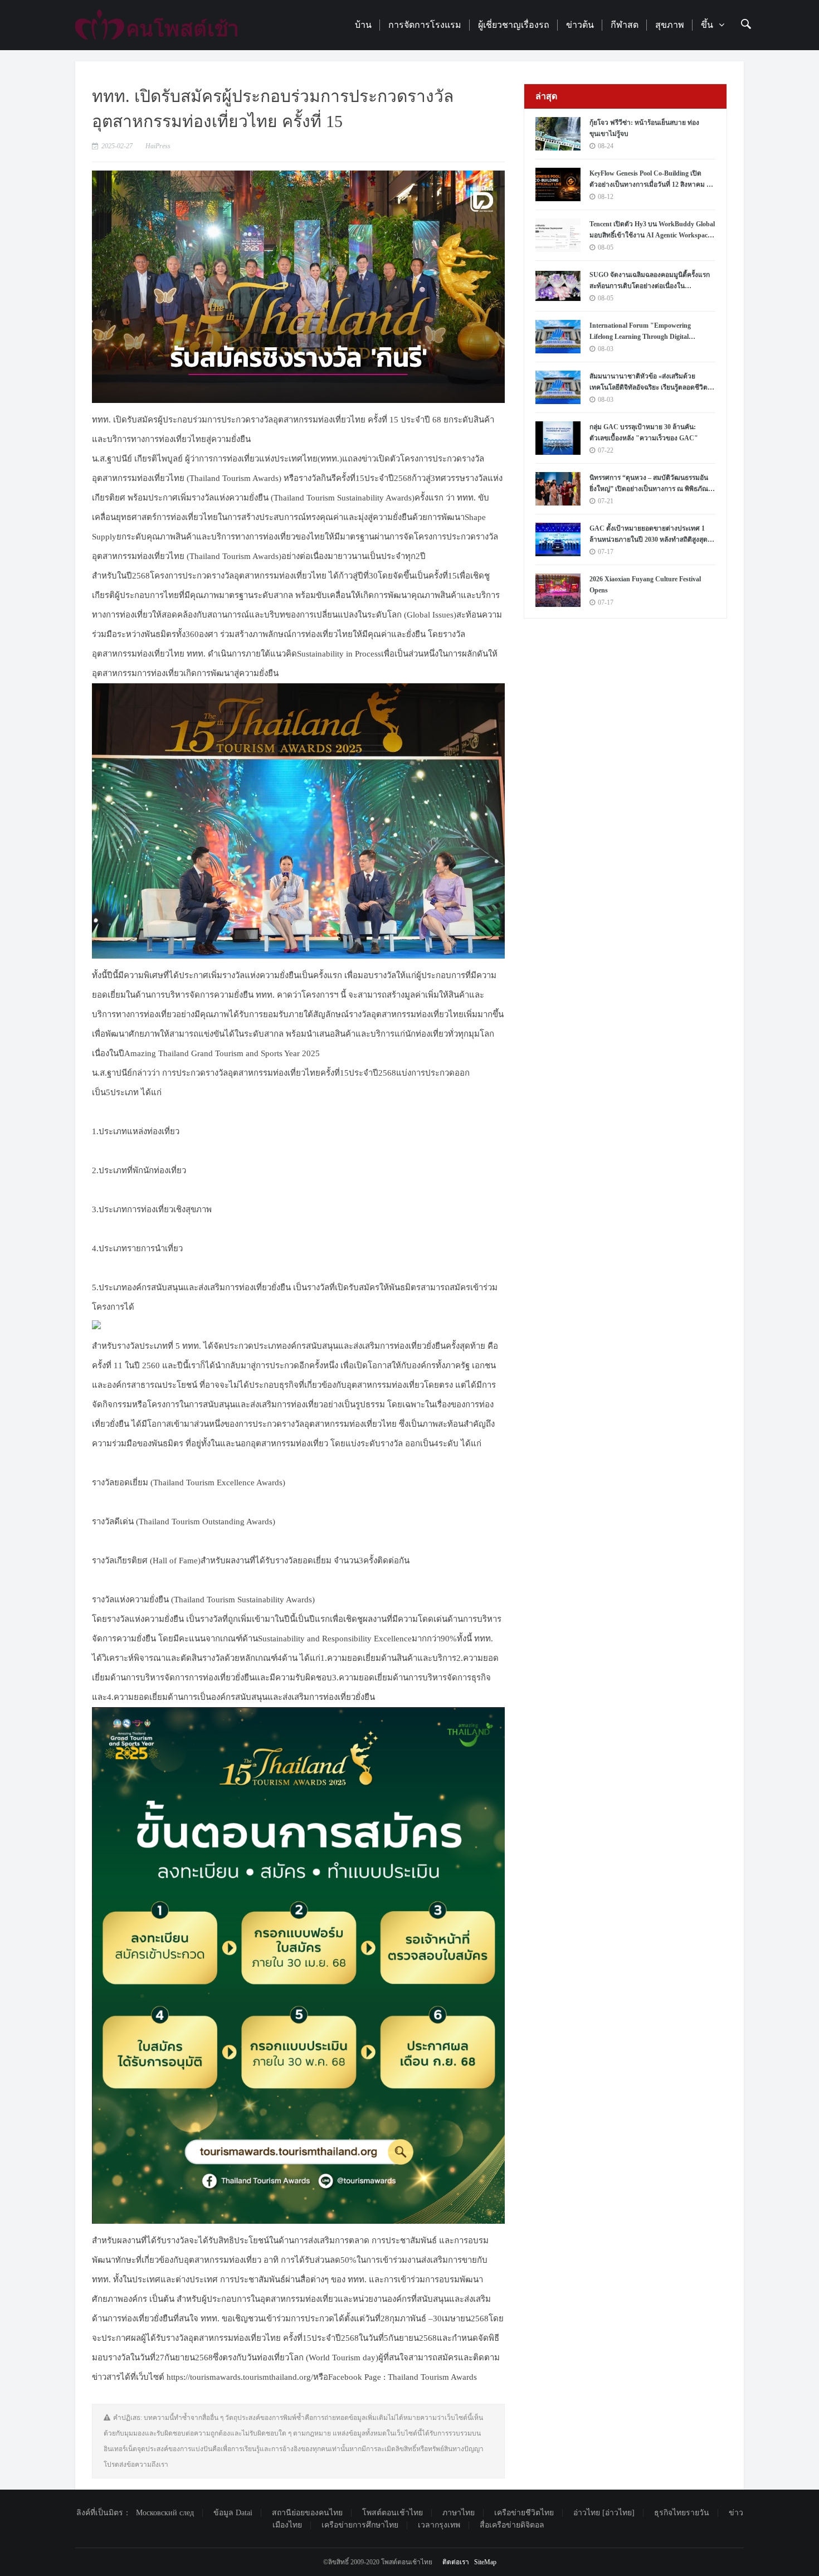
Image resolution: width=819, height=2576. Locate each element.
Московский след (165, 2513)
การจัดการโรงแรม (425, 25)
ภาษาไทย (459, 2513)
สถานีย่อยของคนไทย (307, 2513)
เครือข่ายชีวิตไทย (524, 2513)
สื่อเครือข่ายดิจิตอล (512, 2525)
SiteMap (485, 2562)
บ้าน (363, 25)
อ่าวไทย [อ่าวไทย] (604, 2513)
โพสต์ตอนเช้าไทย (393, 2513)
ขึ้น (707, 25)
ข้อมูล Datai (233, 2513)
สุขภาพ (670, 25)
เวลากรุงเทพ (439, 2525)
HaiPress (158, 146)
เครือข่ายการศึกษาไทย (360, 2525)
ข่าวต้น (580, 25)
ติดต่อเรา (456, 2562)
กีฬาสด (625, 25)
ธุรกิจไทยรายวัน (682, 2513)
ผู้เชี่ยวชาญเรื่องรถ (514, 25)
